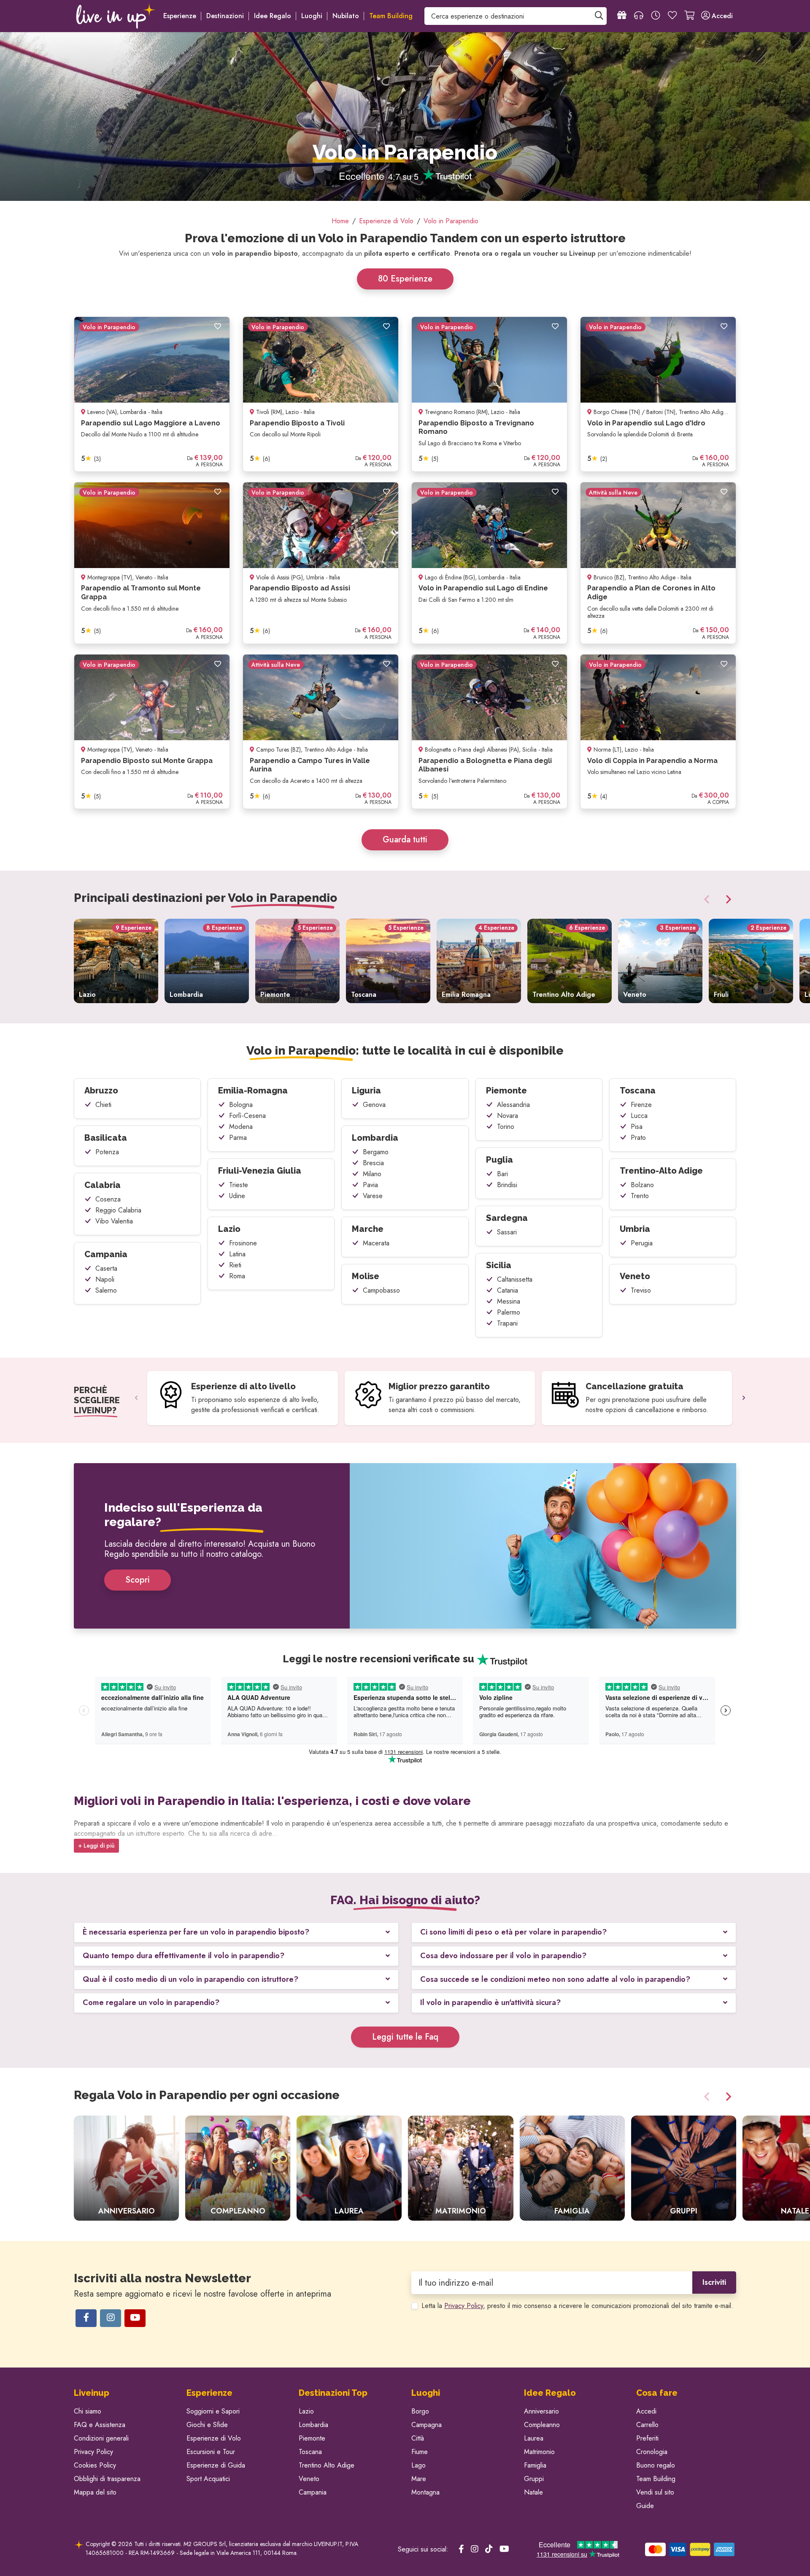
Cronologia (652, 2452)
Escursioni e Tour (211, 2452)
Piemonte (506, 1090)
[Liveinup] (116, 16)
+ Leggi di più (96, 1845)
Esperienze (180, 16)
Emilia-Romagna (253, 1090)
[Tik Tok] (489, 2549)
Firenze (641, 1105)
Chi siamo (88, 2411)
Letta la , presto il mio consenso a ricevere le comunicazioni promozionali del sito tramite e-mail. (577, 2306)
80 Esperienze (405, 279)
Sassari (507, 1232)
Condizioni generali (101, 2438)
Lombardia (375, 1138)
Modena (241, 1127)
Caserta (106, 1268)
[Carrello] (689, 16)
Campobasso (381, 1290)
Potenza (107, 1152)
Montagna (425, 2492)
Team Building (656, 2479)
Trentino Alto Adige (327, 2465)
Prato (638, 1138)
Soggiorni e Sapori (213, 2411)
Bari (502, 1174)
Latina (237, 1254)
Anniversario (541, 2411)
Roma (237, 1276)
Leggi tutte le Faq (405, 2037)
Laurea (534, 2438)
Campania (106, 1254)
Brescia (373, 1163)
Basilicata (106, 1138)
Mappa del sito (95, 2492)
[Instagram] (111, 2318)
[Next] (727, 900)
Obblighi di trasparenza (107, 2479)
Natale (533, 2492)
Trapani (507, 1323)
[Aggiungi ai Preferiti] (218, 327)
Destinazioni (225, 16)
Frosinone (243, 1243)
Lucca (639, 1116)
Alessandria (513, 1105)
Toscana (638, 1090)
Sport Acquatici (208, 2479)
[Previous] (708, 900)
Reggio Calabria (118, 1210)
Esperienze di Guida (216, 2465)
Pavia (370, 1185)
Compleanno (542, 2425)
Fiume (420, 2452)
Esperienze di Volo (214, 2438)
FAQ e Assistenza (100, 2425)
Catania (508, 1290)
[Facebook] (86, 2318)
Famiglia (535, 2465)
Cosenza (108, 1199)
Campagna (427, 2425)
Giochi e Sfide (207, 2425)
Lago (418, 2465)
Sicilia (499, 1265)
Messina (509, 1301)
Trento (640, 1196)
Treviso (641, 1290)
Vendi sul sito (655, 2492)
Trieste (239, 1185)
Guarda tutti (405, 840)
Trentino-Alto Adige (661, 1171)
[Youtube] (135, 2318)
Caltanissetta (515, 1279)
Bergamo (376, 1152)
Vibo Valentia (114, 1221)
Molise (366, 1276)
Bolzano (642, 1185)
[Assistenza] (639, 16)
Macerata (376, 1243)
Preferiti (647, 2438)
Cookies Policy (95, 2465)
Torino (506, 1127)
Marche (368, 1229)
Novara (508, 1116)
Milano (372, 1174)
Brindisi (507, 1185)
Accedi (646, 2411)
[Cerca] (599, 16)
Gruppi (534, 2479)
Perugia (642, 1243)
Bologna (241, 1105)
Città (418, 2438)
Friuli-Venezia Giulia (260, 1171)
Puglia (499, 1160)
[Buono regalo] (622, 16)
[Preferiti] (672, 16)
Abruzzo (101, 1090)
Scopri (138, 1580)
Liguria (366, 1090)
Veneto (635, 1276)
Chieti (103, 1105)
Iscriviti (714, 2282)
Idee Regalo (273, 16)
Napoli (105, 1279)
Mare (419, 2479)
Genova (374, 1105)
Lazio (229, 1229)
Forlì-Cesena (247, 1116)
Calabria (103, 1185)
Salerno (106, 1290)
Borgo (420, 2411)
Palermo (509, 1312)
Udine (237, 1196)
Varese (373, 1196)
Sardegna (507, 1218)
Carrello (647, 2425)
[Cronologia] (656, 16)
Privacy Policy (464, 2306)
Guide (645, 2506)
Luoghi (312, 16)
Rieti (235, 1265)
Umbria (635, 1229)
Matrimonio (539, 2452)
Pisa (637, 1127)
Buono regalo (656, 2465)
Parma (238, 1138)
